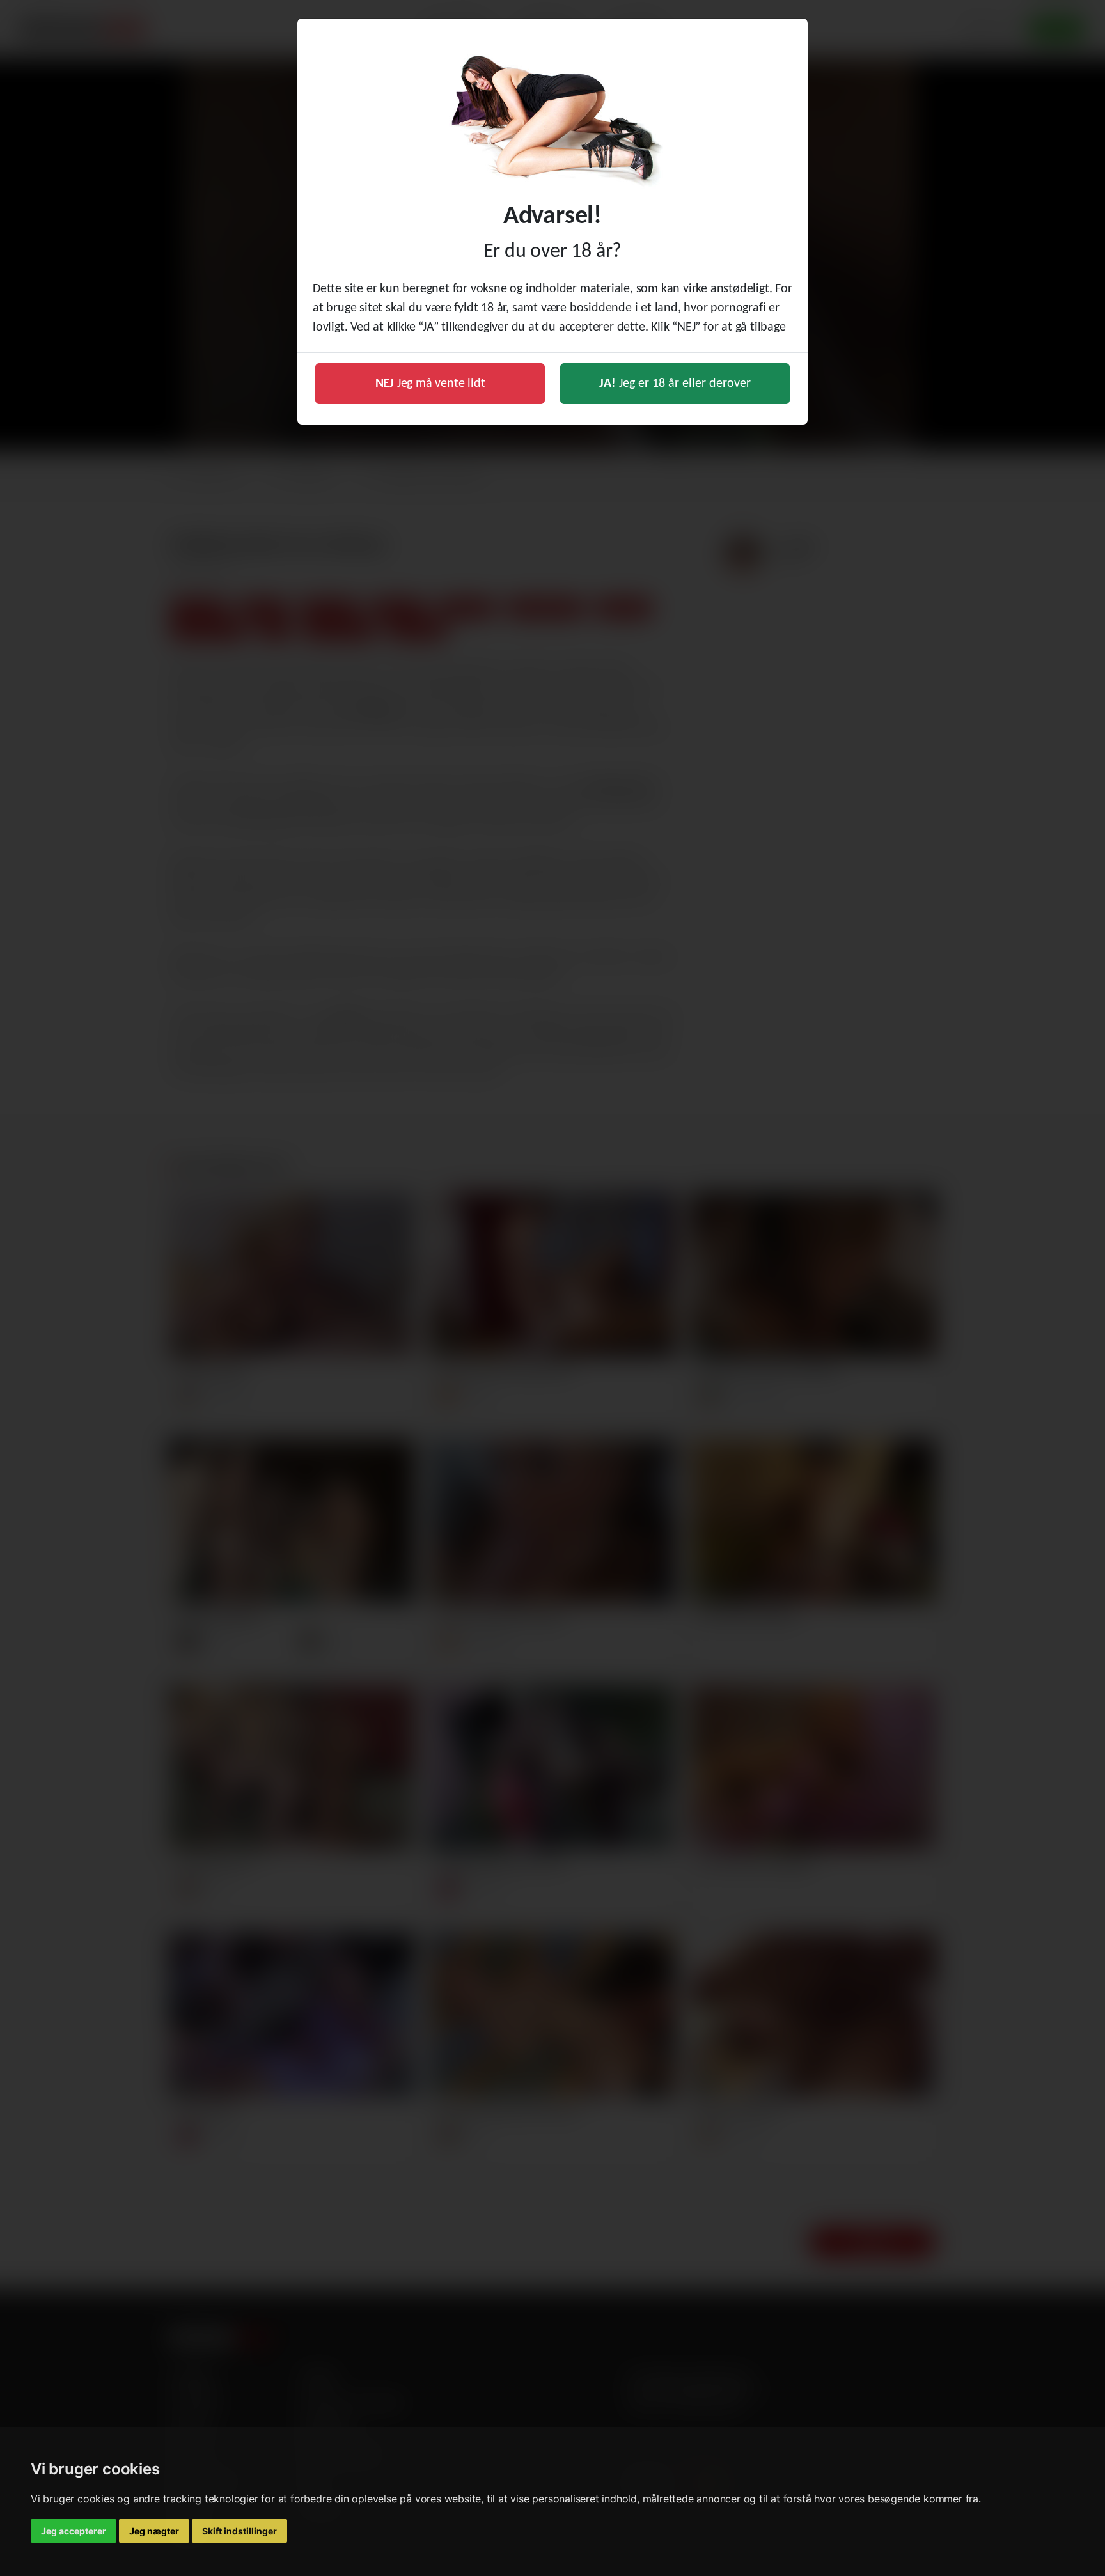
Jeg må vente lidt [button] (430, 384)
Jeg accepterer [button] (74, 2531)
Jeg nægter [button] (154, 2531)
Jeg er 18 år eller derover (675, 384)
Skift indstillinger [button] (239, 2531)
